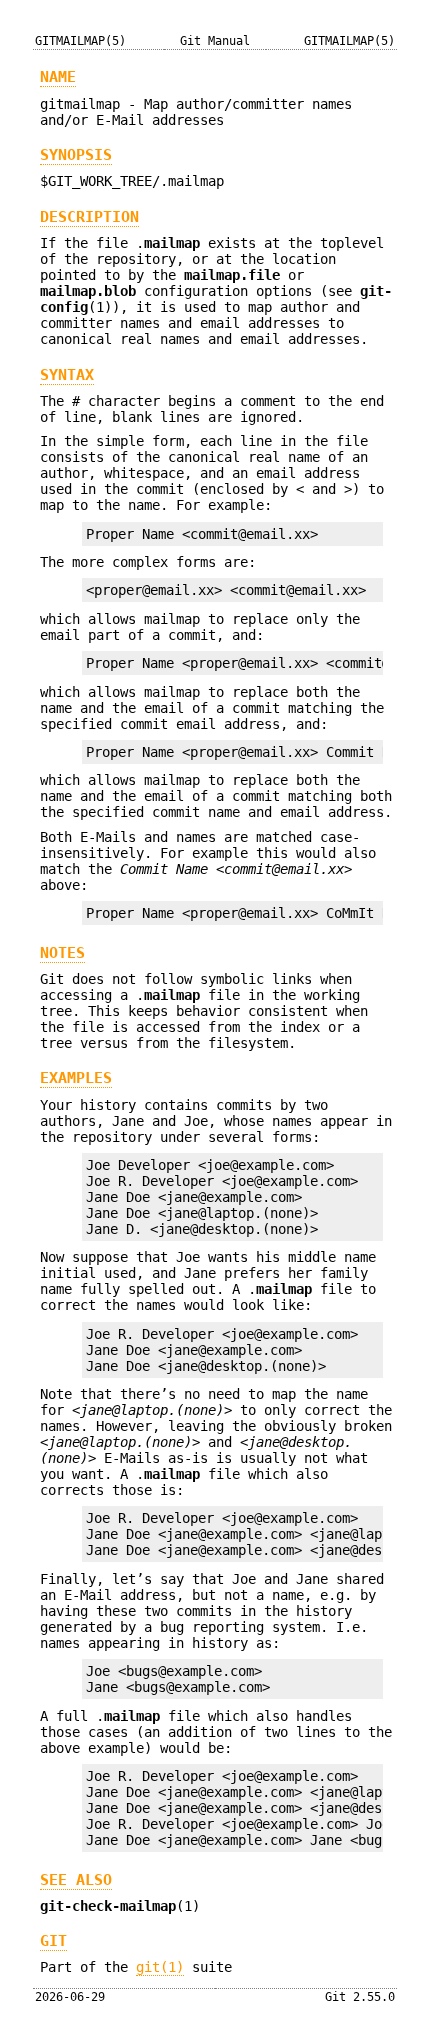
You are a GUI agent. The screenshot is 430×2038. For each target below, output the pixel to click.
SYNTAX (67, 375)
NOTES (62, 953)
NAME (58, 77)
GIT (53, 1941)
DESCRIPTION (89, 217)
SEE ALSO (76, 1880)
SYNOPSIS (76, 155)
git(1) (160, 1967)
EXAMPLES (76, 1078)
